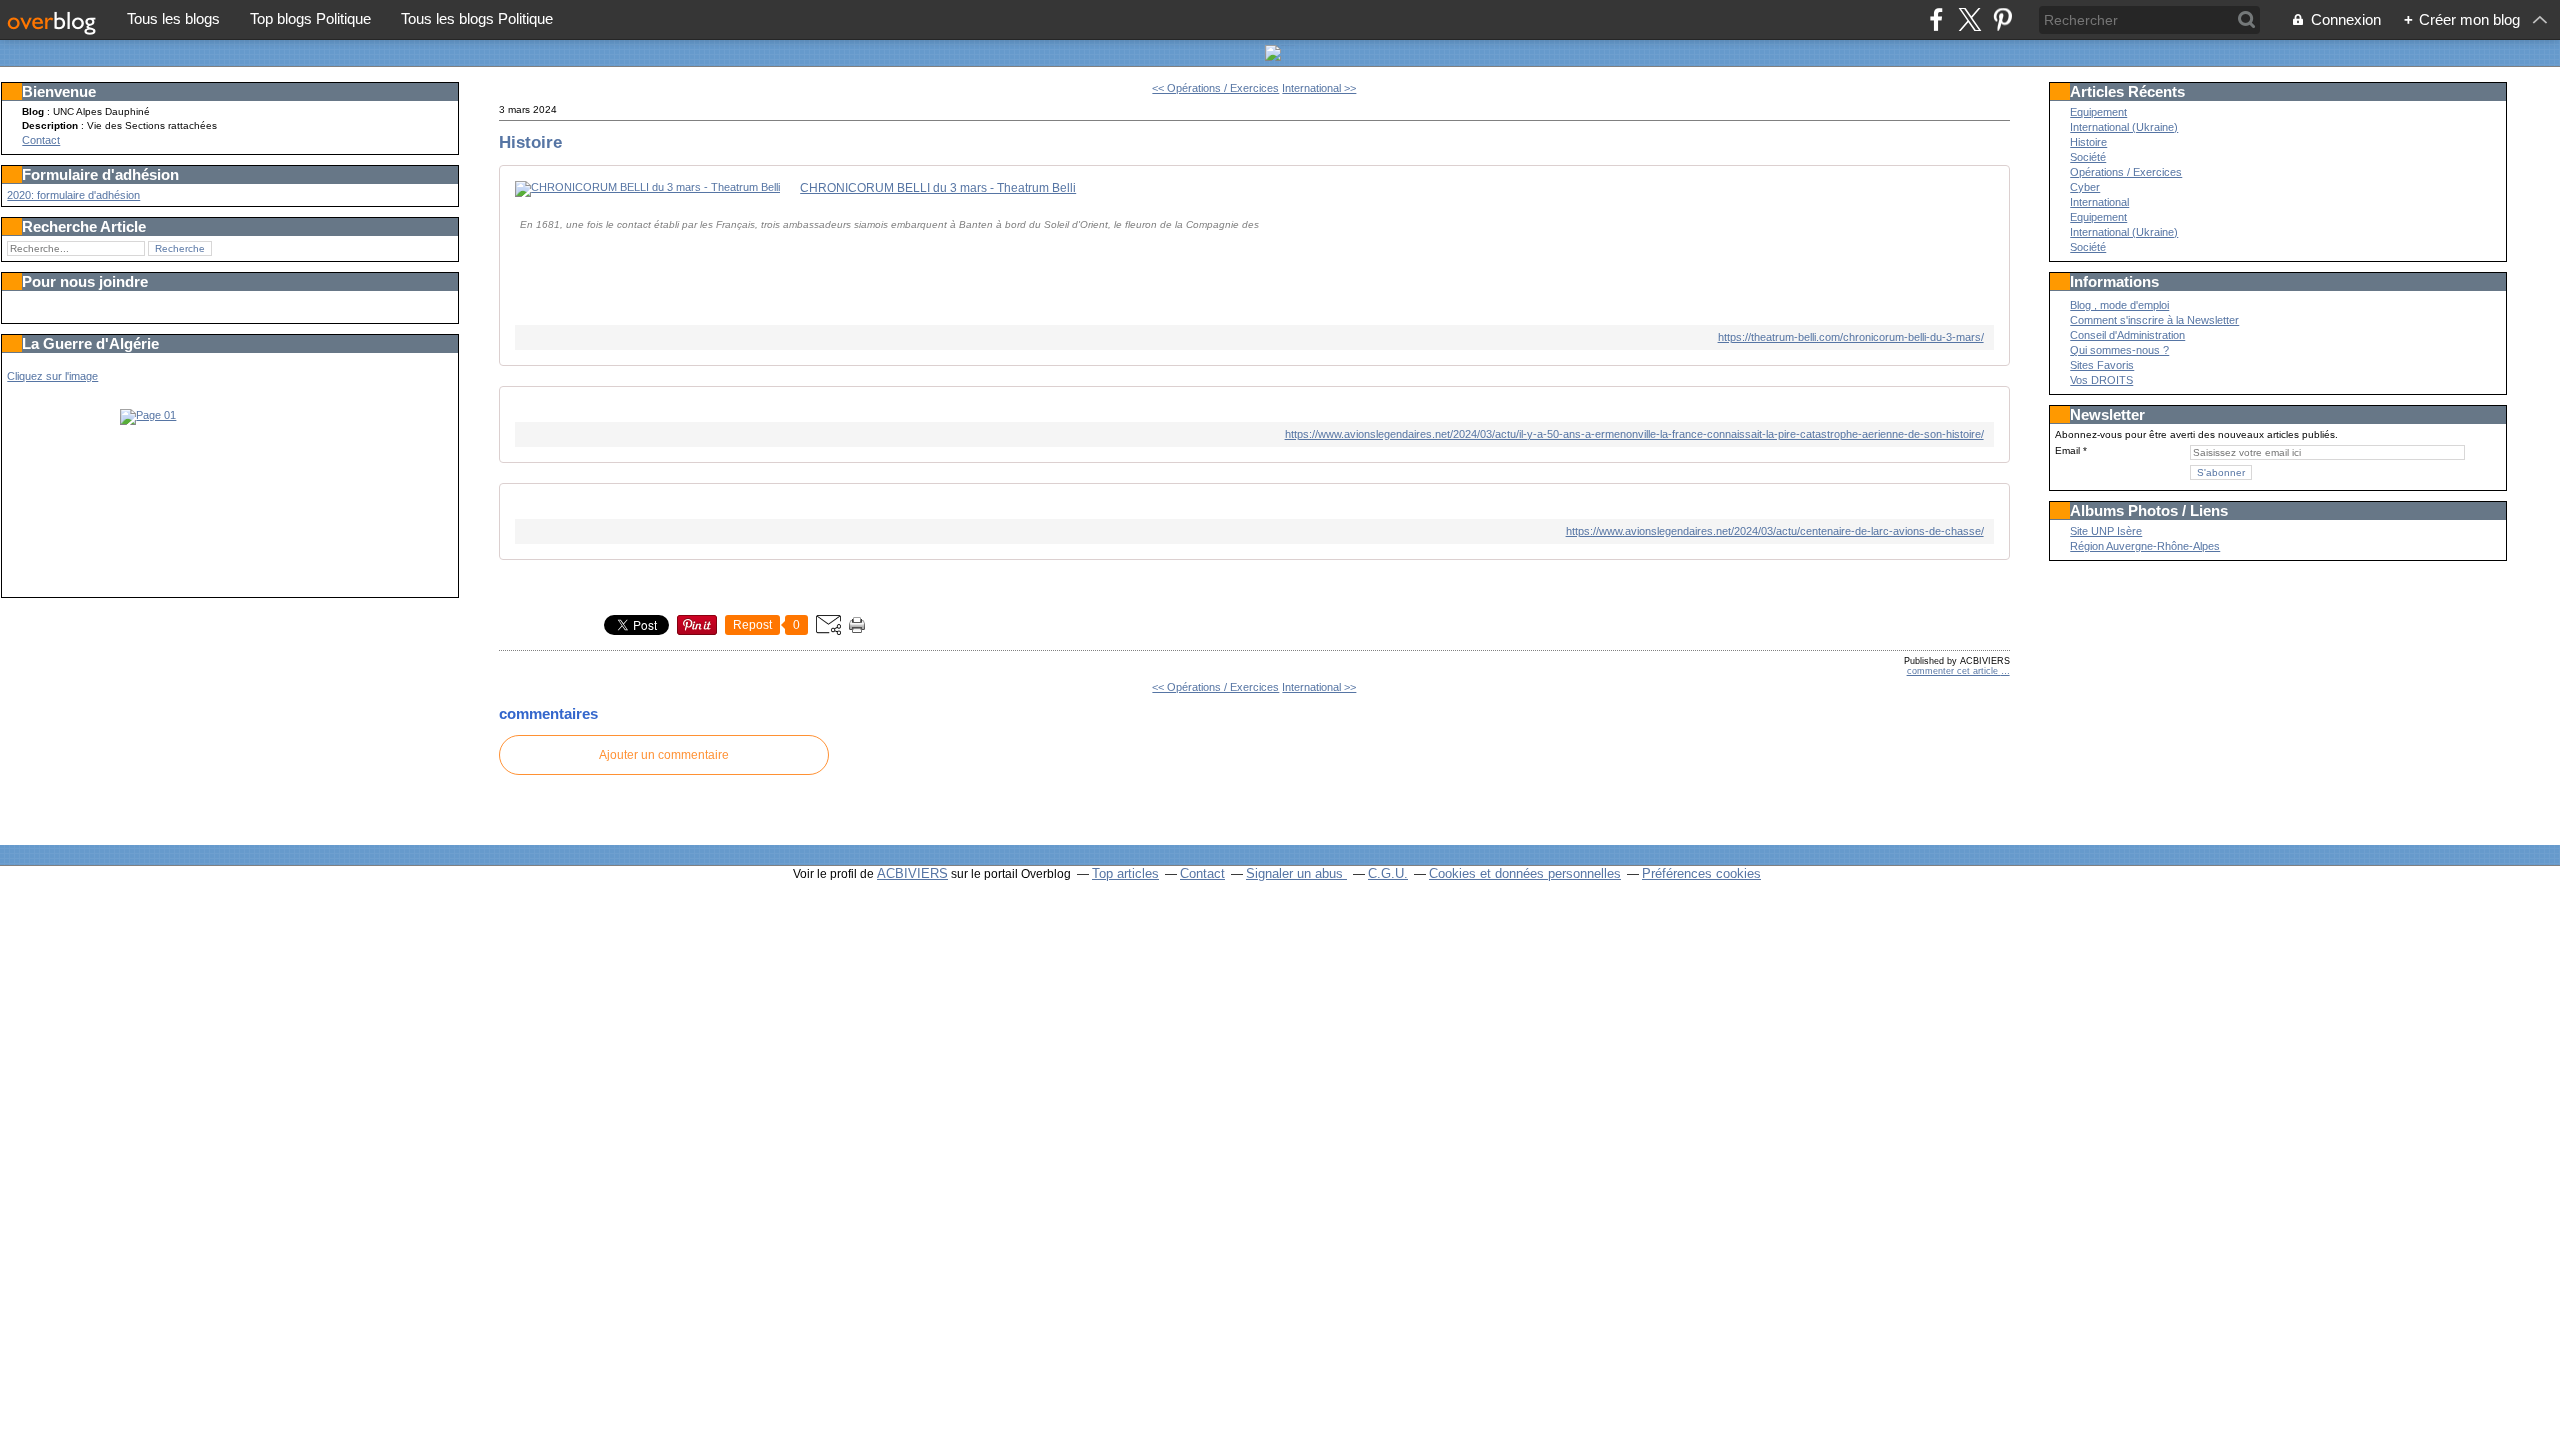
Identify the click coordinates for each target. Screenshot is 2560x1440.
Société (2088, 157)
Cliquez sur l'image (52, 376)
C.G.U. (1388, 873)
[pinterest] (2002, 19)
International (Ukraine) (2124, 127)
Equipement (2098, 112)
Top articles (1125, 873)
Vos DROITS (2101, 380)
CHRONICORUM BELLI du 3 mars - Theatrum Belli (938, 188)
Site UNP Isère (2106, 531)
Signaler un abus (1296, 873)
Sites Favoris (2102, 365)
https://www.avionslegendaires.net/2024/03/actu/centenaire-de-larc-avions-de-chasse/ (1774, 531)
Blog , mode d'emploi (2119, 305)
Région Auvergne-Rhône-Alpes (2145, 546)
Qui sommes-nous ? (2119, 350)
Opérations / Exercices (2126, 172)
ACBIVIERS (912, 873)
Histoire (530, 142)
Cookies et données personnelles (1525, 873)
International (2099, 202)
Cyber (2085, 187)
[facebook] (1936, 19)
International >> (1319, 88)
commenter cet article (1954, 671)
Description (51, 125)
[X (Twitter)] (1969, 19)
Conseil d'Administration (2127, 335)
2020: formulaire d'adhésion (73, 195)
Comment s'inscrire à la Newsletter (2154, 320)
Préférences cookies (1701, 873)
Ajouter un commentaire (664, 755)
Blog (33, 111)
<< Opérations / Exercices (1215, 88)
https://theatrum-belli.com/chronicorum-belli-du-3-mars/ (1850, 337)
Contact (41, 140)
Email (2067, 450)
